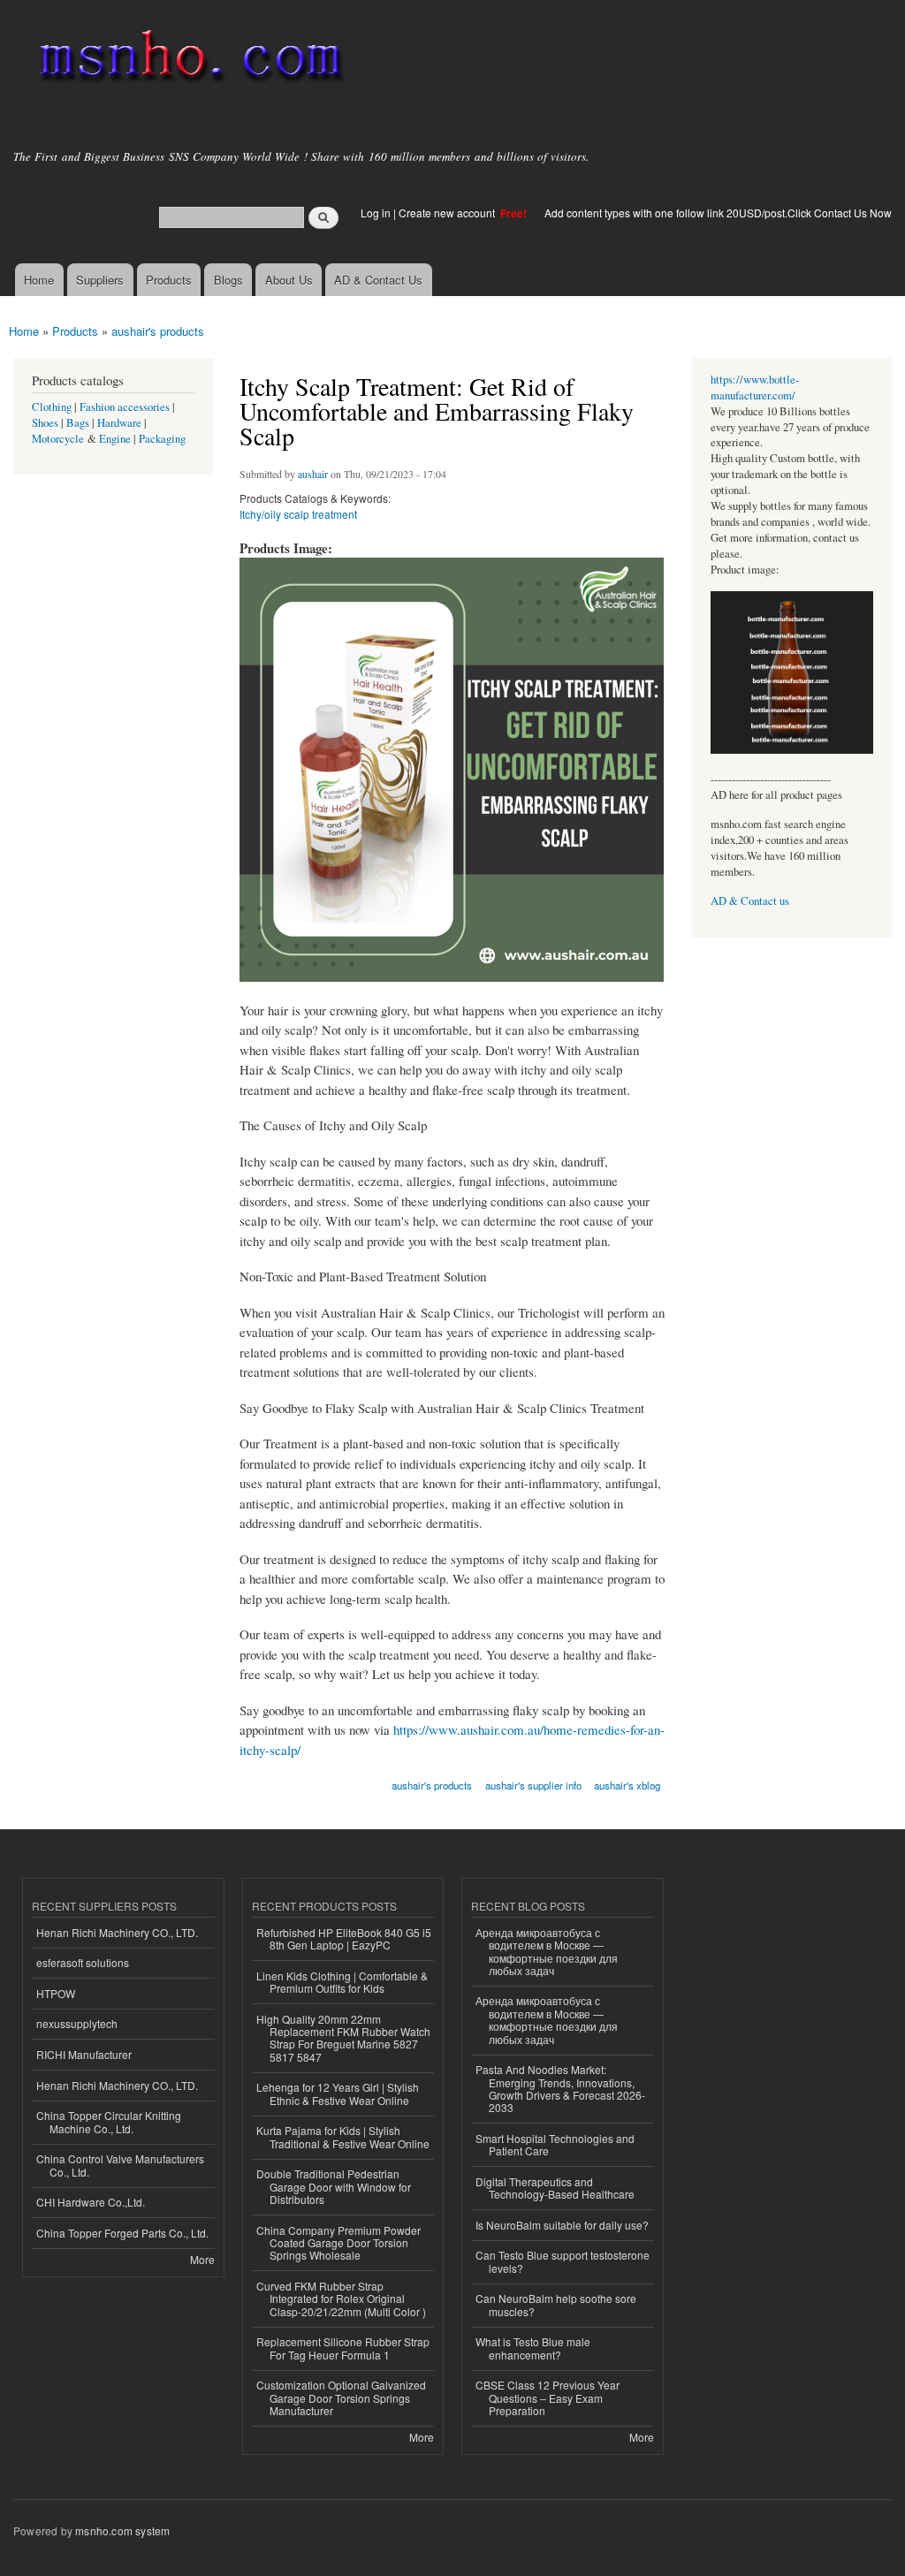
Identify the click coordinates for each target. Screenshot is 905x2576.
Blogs (228, 280)
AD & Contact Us (378, 280)
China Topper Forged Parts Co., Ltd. (122, 2233)
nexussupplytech (77, 2023)
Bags (78, 423)
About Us (289, 280)
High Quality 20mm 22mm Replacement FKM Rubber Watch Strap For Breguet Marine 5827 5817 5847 (343, 2038)
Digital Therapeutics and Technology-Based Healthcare (555, 2188)
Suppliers (100, 280)
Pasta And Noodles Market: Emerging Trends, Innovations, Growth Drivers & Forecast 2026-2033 (560, 2088)
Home (39, 280)
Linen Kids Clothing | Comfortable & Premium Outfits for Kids (342, 1982)
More (202, 2259)
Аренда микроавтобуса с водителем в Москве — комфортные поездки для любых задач (547, 1951)
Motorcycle (58, 439)
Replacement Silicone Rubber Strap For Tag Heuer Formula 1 (343, 2348)
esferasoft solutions (83, 1962)
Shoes (45, 423)
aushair (313, 474)
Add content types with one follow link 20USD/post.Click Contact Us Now (718, 213)
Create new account (448, 213)
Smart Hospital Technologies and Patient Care (555, 2144)
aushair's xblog (627, 1785)
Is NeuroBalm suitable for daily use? (562, 2225)
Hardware (119, 423)
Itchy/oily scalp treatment (298, 514)
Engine (115, 439)
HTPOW (56, 1993)
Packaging (162, 439)
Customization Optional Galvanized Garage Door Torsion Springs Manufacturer (341, 2397)
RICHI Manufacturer (84, 2054)
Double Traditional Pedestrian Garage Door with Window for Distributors (334, 2186)
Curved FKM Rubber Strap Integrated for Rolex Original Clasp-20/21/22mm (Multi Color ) (341, 2299)
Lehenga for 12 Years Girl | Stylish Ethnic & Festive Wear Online (338, 2093)
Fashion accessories (125, 407)
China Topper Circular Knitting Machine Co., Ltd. (109, 2121)
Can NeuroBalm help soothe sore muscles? (556, 2304)
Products (169, 280)
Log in (376, 213)
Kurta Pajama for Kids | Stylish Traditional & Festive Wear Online (343, 2136)
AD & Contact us (750, 901)
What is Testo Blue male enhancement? (533, 2348)
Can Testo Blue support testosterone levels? (563, 2261)
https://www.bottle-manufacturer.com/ (755, 388)
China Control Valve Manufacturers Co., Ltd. (120, 2165)
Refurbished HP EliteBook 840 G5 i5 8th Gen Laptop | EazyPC (344, 1938)
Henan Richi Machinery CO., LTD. (117, 1932)
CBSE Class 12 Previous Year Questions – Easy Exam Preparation (548, 2397)
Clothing (52, 407)
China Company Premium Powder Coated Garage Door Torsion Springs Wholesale (338, 2243)
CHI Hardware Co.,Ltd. (91, 2202)
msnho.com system (122, 2530)
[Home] (188, 60)
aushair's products (158, 331)
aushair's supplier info (533, 1785)
